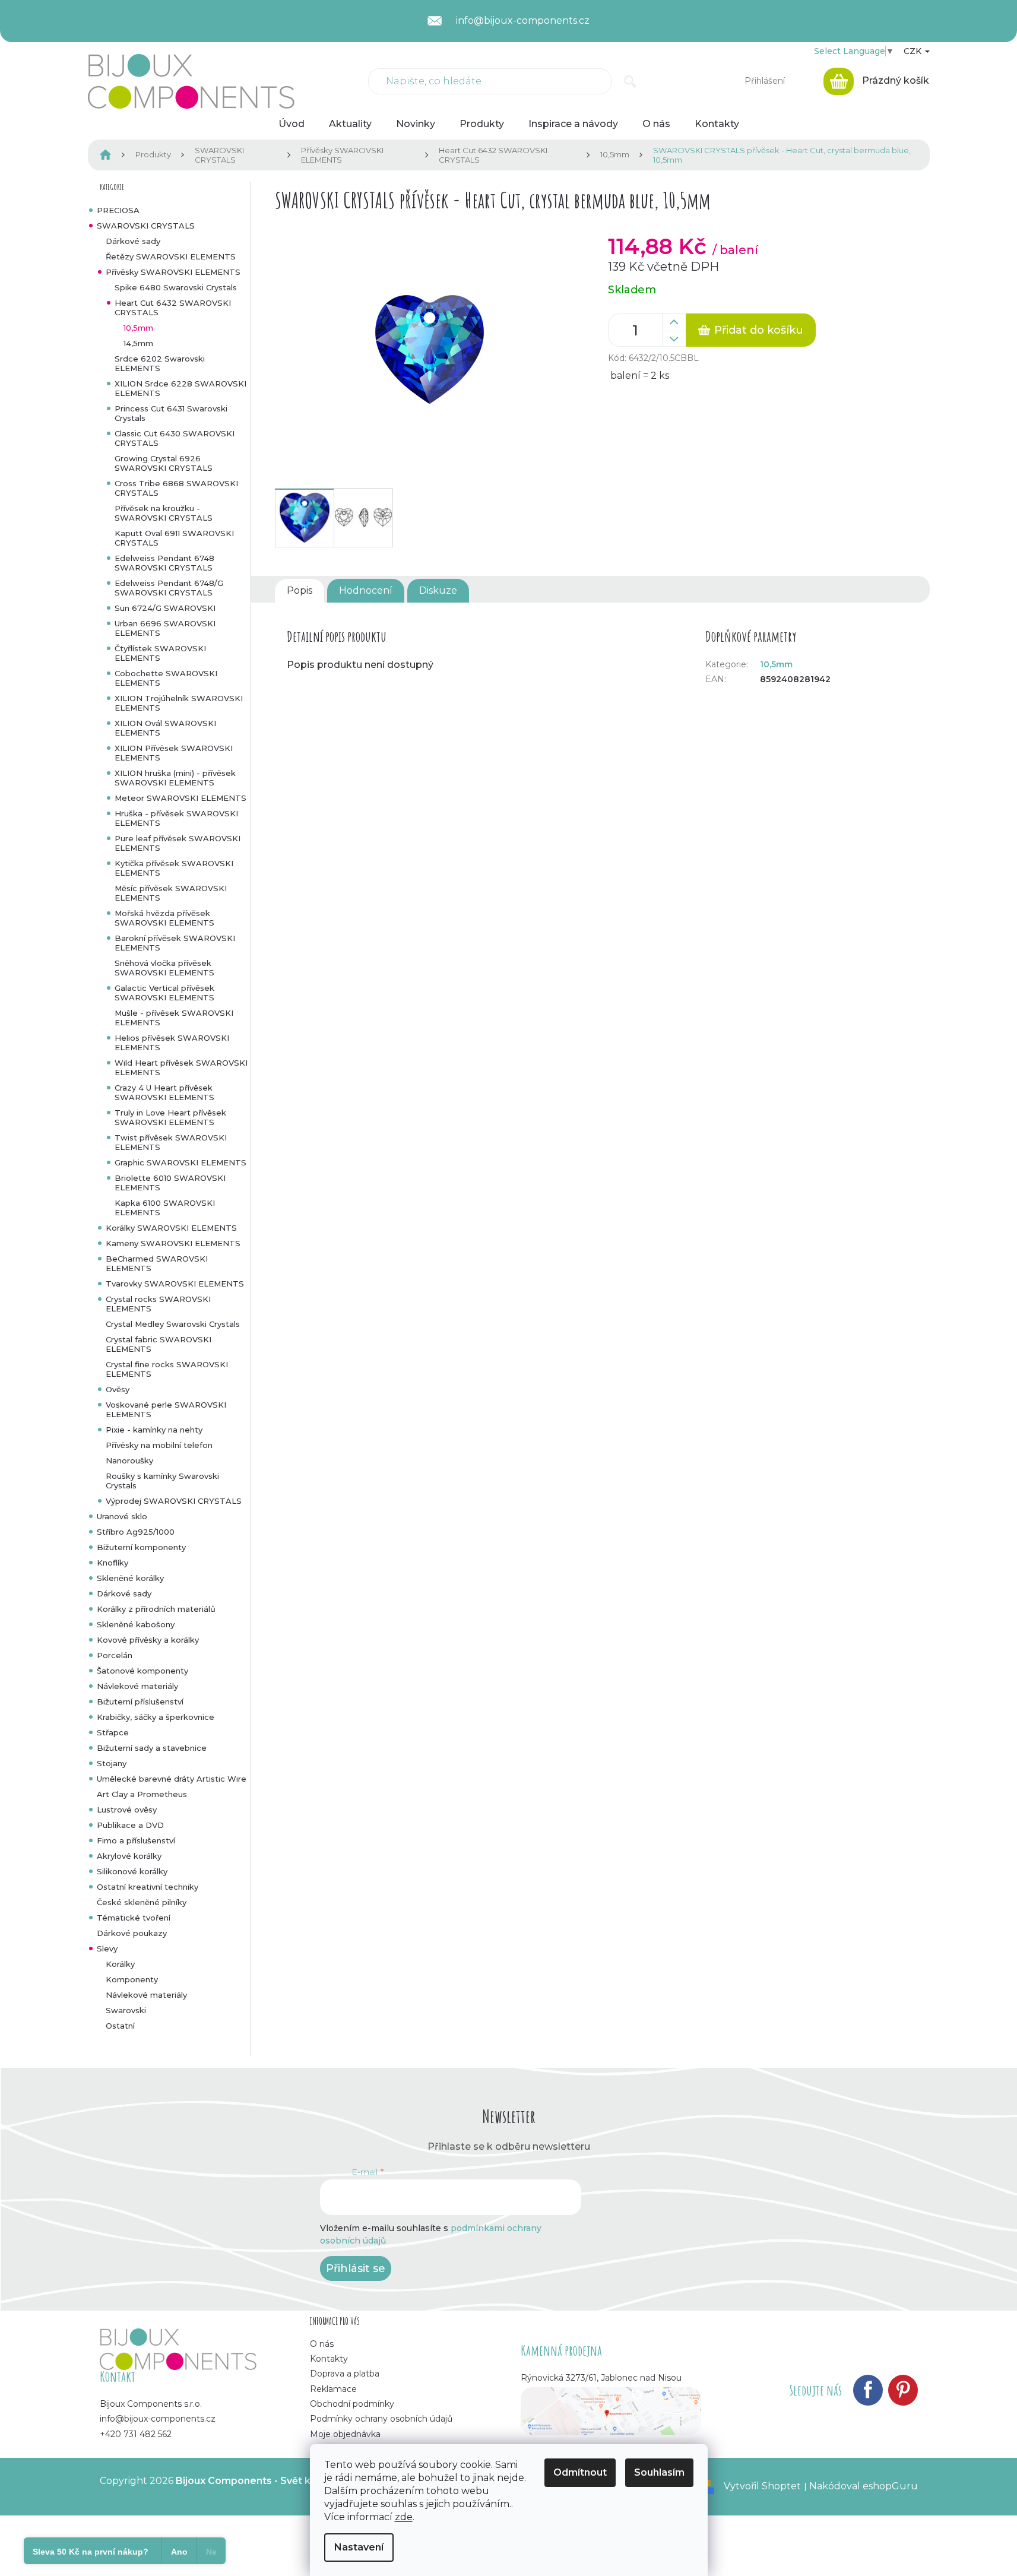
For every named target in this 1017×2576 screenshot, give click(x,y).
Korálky (120, 1964)
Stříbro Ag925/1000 (136, 1532)
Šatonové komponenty (142, 1671)
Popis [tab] (300, 590)
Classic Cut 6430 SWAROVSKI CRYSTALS (175, 438)
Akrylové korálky (129, 1856)
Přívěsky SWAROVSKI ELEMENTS (173, 272)
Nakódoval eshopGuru (864, 2486)
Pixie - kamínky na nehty (154, 1430)
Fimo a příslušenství (136, 1840)
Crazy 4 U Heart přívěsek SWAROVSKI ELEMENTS (164, 1092)
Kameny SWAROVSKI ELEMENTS (173, 1243)
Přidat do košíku (759, 330)
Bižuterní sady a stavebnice (152, 1748)
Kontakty (329, 2359)
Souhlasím (659, 2472)
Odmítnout (580, 2472)
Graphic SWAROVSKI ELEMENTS (180, 1162)
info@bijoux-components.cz (158, 2419)
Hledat (630, 81)
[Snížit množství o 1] (674, 339)
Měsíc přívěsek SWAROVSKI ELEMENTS (171, 893)
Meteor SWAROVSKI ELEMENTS (180, 798)
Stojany (112, 1763)
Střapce (113, 1732)
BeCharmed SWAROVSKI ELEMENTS (157, 1263)
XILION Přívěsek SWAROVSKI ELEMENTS (174, 753)
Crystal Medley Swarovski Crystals (173, 1324)
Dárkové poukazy (132, 1933)
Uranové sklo (122, 1516)
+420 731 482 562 (136, 2434)
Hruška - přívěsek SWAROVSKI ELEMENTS (176, 818)
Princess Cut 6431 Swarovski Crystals (171, 413)
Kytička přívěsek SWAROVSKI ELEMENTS (174, 868)
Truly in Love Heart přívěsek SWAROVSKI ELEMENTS (170, 1117)
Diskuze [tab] (438, 590)
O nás (322, 2344)
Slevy (107, 1948)
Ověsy (118, 1389)
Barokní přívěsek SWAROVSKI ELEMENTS (175, 943)
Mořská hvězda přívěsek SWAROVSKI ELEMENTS (164, 918)
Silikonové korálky (132, 1871)
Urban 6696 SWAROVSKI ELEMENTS (165, 628)
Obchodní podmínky (352, 2404)
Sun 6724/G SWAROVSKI (165, 608)
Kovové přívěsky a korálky (148, 1640)
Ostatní (120, 2026)
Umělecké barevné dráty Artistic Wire (172, 1779)
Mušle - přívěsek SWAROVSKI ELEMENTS (174, 1018)
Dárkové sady (133, 241)
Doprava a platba (345, 2374)
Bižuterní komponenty (141, 1547)
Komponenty (132, 1979)
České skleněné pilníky (142, 1902)
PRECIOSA (118, 210)
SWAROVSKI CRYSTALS (146, 226)
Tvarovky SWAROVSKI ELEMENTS (175, 1284)
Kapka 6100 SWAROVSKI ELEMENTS (165, 1208)
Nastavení (359, 2547)
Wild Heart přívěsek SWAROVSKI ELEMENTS (181, 1067)
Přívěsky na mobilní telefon (159, 1445)
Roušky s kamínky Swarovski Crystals (162, 1481)
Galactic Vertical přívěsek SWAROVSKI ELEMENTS (164, 993)
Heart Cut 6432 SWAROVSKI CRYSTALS (173, 308)
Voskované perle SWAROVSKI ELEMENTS (166, 1409)
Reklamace (333, 2389)
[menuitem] (292, 124)
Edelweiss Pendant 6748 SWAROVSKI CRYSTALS (164, 563)
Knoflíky (113, 1563)
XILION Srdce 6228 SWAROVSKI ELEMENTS (180, 388)
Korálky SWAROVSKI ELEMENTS (171, 1228)
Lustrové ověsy (127, 1810)
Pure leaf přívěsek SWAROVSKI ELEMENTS (178, 843)
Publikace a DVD (130, 1825)
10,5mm (138, 328)
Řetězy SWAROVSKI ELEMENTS (171, 256)
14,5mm (138, 343)
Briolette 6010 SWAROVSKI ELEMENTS (170, 1183)
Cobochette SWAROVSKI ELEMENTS (166, 678)
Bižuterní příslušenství (140, 1702)
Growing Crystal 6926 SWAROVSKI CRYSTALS (164, 463)
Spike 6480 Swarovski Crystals (176, 287)
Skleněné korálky (130, 1578)
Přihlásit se (356, 2268)
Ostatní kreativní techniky (148, 1887)
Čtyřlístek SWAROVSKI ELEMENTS (160, 653)
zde (404, 2517)
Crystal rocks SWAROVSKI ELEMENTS (158, 1304)
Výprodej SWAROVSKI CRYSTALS (174, 1501)
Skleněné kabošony (136, 1624)
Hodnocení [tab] (366, 590)
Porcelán (115, 1655)
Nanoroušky (129, 1460)
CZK (914, 51)
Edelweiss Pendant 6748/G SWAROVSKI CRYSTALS (169, 588)
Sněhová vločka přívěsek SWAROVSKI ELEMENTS (164, 968)
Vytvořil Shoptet (762, 2486)
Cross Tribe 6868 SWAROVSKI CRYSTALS (176, 488)
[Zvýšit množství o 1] (674, 322)
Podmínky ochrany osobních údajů (381, 2419)
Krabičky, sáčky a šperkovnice (156, 1717)
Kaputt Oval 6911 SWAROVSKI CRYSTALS (174, 538)
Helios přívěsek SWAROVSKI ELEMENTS (172, 1043)
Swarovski (126, 2010)
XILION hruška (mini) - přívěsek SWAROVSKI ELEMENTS (175, 778)
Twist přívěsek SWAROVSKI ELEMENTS (171, 1142)
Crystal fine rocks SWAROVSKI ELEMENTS (167, 1369)
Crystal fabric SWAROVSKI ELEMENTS (159, 1344)
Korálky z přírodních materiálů (156, 1609)
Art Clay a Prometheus (142, 1794)
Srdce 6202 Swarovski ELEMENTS (160, 363)
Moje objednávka (345, 2434)
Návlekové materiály (137, 1686)
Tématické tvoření (134, 1918)
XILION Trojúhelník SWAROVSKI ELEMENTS (179, 703)
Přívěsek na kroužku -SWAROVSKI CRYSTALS (164, 513)
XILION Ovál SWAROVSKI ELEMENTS (165, 728)
